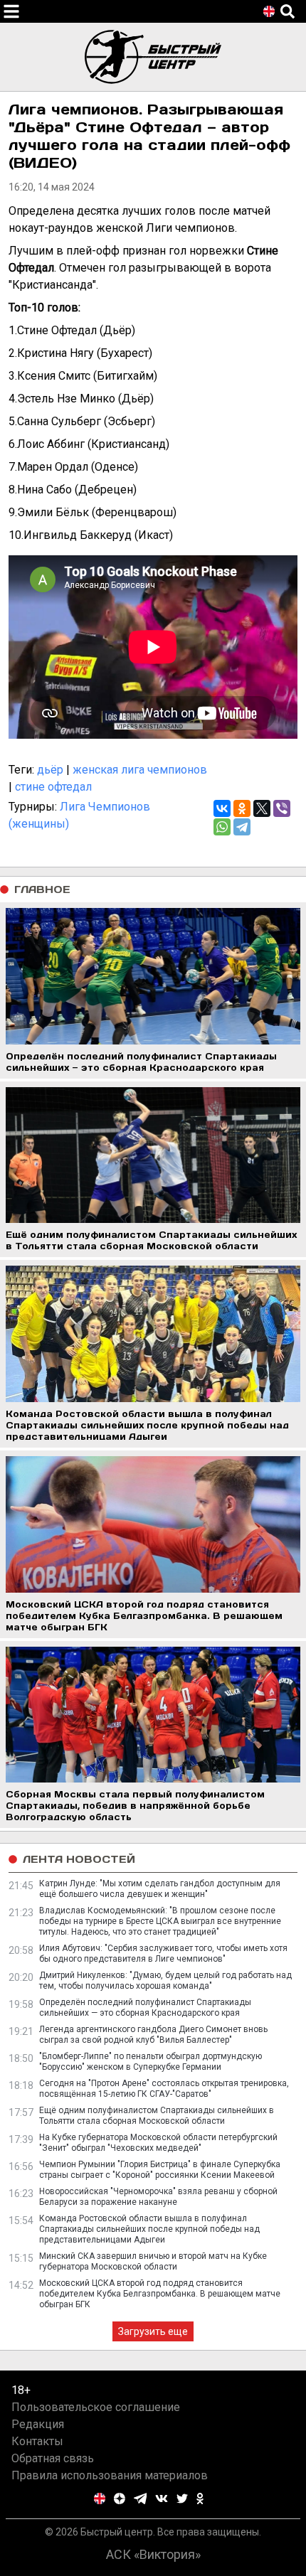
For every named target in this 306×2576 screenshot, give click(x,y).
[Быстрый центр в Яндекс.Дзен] (120, 2498)
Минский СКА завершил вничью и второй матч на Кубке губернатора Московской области (153, 2261)
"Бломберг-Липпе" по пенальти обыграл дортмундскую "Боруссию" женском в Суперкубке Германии (151, 2062)
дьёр (50, 770)
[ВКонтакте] (222, 808)
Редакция (38, 2424)
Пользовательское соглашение (96, 2407)
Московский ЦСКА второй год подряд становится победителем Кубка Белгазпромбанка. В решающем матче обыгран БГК (160, 2294)
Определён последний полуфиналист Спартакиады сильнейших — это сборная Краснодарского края (145, 2008)
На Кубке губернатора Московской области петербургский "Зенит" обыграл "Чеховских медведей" (158, 2143)
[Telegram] (242, 827)
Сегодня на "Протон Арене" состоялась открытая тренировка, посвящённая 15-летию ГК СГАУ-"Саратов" (164, 2089)
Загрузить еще (153, 2331)
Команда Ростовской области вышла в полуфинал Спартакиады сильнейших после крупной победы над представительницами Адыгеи (149, 2229)
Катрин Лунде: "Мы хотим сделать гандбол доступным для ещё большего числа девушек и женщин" (160, 1889)
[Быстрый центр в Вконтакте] (162, 2498)
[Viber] (282, 808)
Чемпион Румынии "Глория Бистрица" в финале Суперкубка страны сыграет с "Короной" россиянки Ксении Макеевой (160, 2170)
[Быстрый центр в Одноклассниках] (200, 2498)
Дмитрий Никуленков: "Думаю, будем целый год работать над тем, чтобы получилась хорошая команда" (165, 1981)
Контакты (37, 2441)
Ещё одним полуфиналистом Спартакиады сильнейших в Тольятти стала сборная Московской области (157, 2116)
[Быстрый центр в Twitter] (182, 2498)
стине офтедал (53, 787)
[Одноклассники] (242, 808)
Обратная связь (53, 2458)
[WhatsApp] (222, 827)
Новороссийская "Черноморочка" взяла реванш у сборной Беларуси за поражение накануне (158, 2197)
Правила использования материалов (110, 2475)
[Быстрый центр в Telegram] (141, 2498)
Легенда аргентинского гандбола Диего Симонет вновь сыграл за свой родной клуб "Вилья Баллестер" (153, 2035)
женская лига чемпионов (140, 770)
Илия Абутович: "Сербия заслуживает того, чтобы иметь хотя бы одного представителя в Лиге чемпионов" (163, 1954)
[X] (262, 808)
